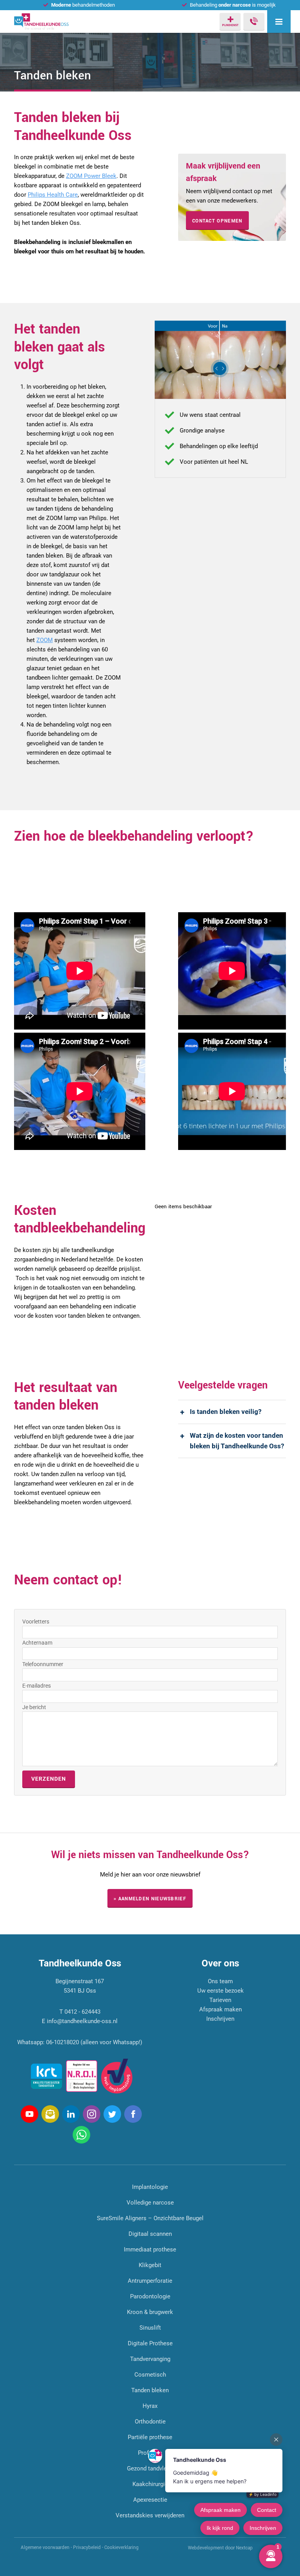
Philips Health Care (53, 195)
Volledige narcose (150, 2203)
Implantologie (150, 2187)
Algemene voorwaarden (45, 2548)
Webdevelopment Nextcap (220, 2548)
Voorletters (36, 1622)
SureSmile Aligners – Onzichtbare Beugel (150, 2218)
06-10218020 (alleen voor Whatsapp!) (94, 2042)
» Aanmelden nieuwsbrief (150, 1899)
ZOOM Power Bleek (91, 176)
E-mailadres (37, 1686)
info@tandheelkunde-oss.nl (82, 2021)
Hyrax (150, 2406)
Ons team (220, 1981)
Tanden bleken (150, 2390)
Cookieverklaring (121, 2548)
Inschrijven (220, 2019)
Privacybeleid (87, 2548)
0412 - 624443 (82, 2012)
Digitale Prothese (150, 2343)
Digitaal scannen (150, 2234)
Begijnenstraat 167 (80, 1981)
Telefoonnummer (43, 1664)
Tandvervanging (150, 2359)
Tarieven (220, 2000)
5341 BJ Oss (80, 1991)
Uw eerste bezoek (221, 1991)
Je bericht (34, 1707)
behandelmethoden (83, 5)
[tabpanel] (220, 360)
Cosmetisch (150, 2375)
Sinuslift (150, 2328)
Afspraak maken (221, 2009)
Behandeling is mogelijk (233, 5)
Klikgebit (150, 2265)
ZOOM (45, 640)
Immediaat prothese (150, 2250)
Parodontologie (150, 2296)
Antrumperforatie (150, 2281)
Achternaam (37, 1643)
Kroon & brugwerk (150, 2312)
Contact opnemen (217, 221)
